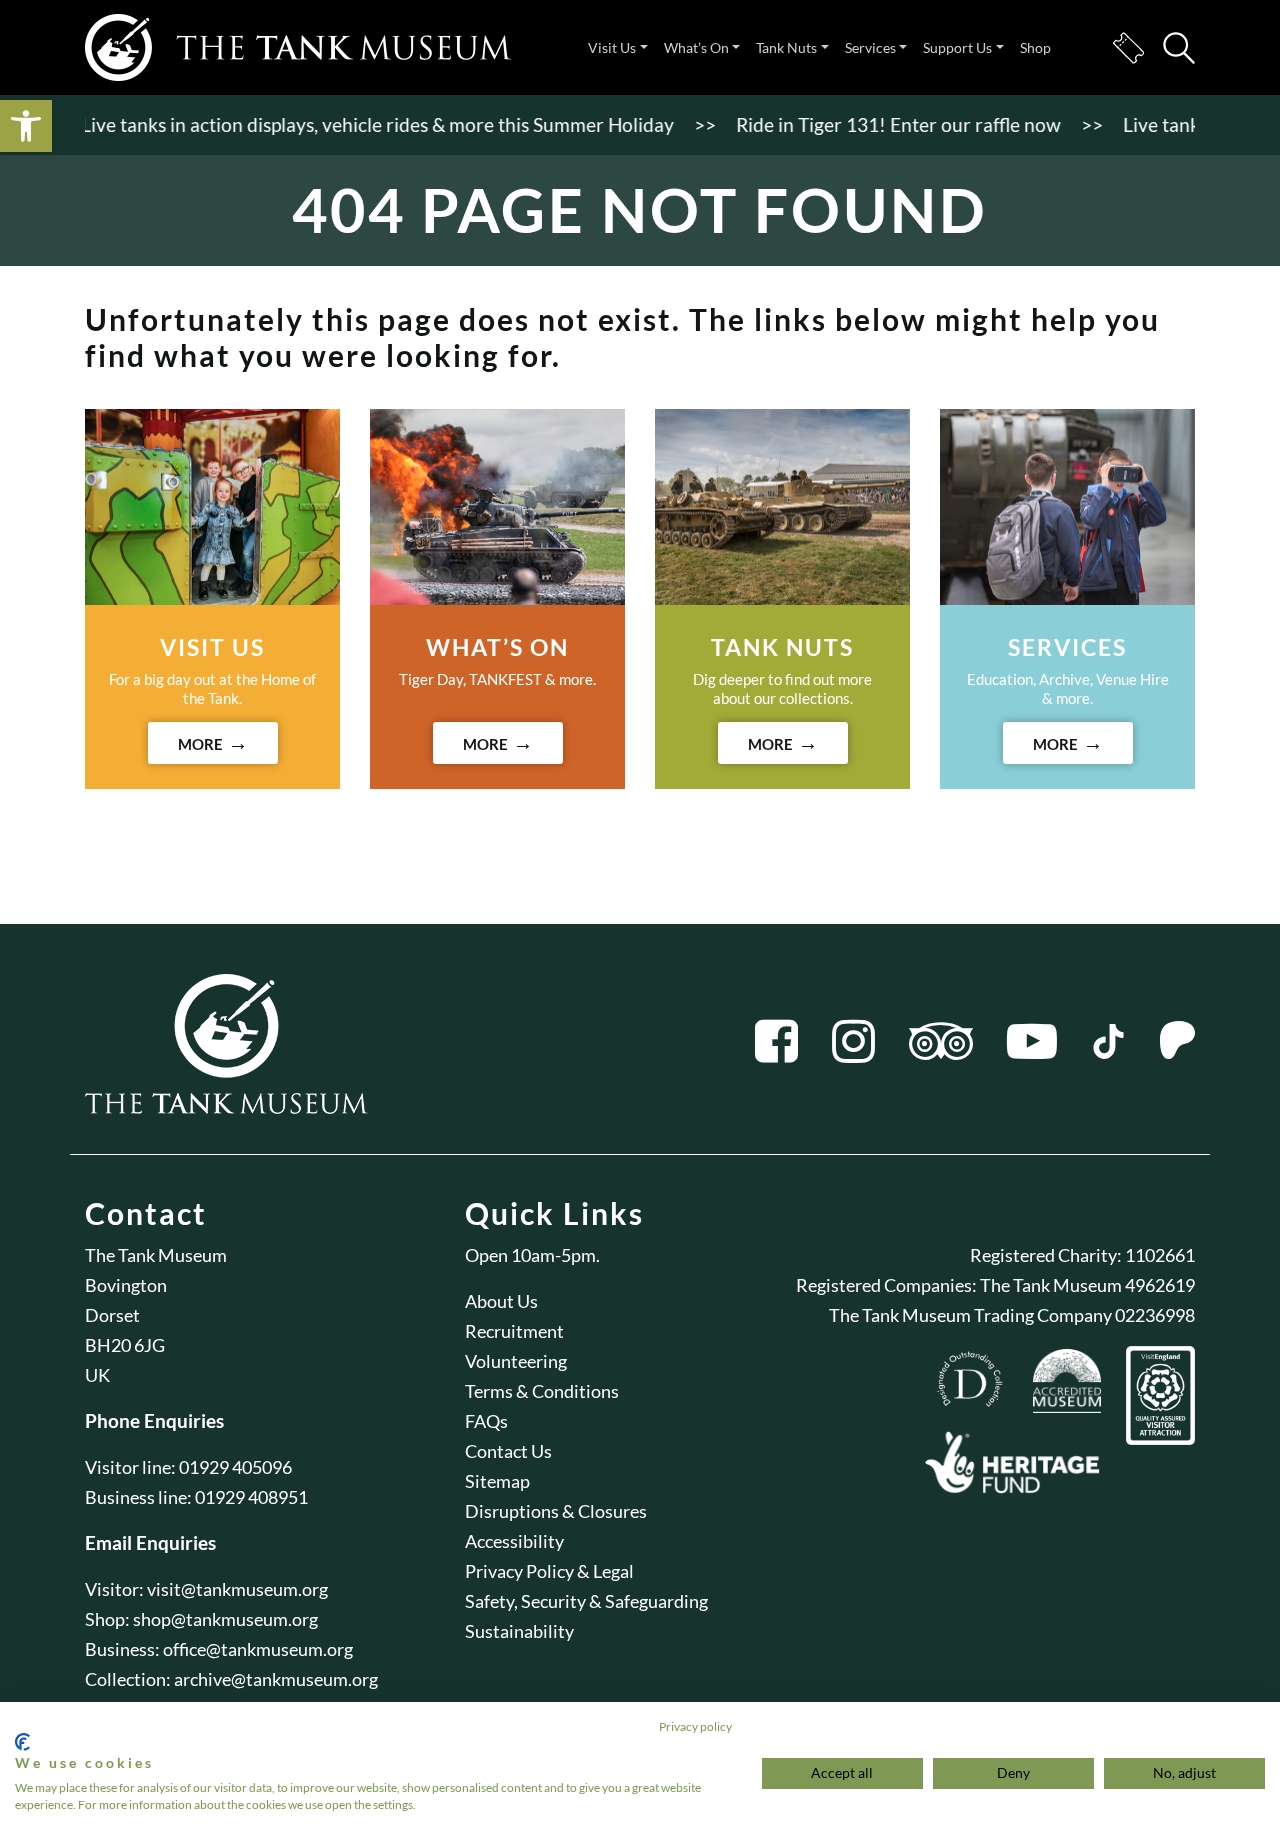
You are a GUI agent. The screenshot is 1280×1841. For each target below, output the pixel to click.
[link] (26, 126)
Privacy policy (695, 1726)
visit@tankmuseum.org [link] (237, 1589)
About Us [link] (501, 1301)
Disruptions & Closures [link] (556, 1511)
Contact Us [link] (508, 1451)
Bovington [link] (126, 1285)
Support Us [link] (957, 47)
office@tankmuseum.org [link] (258, 1649)
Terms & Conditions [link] (542, 1391)
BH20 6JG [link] (125, 1345)
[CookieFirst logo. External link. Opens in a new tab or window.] (22, 1742)
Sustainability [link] (519, 1631)
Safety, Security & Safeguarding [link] (586, 1601)
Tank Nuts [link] (786, 47)
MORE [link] (200, 744)
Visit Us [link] (612, 47)
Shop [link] (1035, 47)
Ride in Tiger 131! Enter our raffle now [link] (875, 124)
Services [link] (870, 47)
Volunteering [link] (516, 1361)
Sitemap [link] (497, 1481)
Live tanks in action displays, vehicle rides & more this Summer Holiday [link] (354, 124)
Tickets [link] (1128, 48)
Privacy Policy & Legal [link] (549, 1571)
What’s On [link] (696, 47)
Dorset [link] (112, 1315)
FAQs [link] (486, 1421)
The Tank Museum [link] (156, 1255)
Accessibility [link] (514, 1541)
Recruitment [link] (514, 1331)
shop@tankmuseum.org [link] (225, 1619)
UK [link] (97, 1375)
